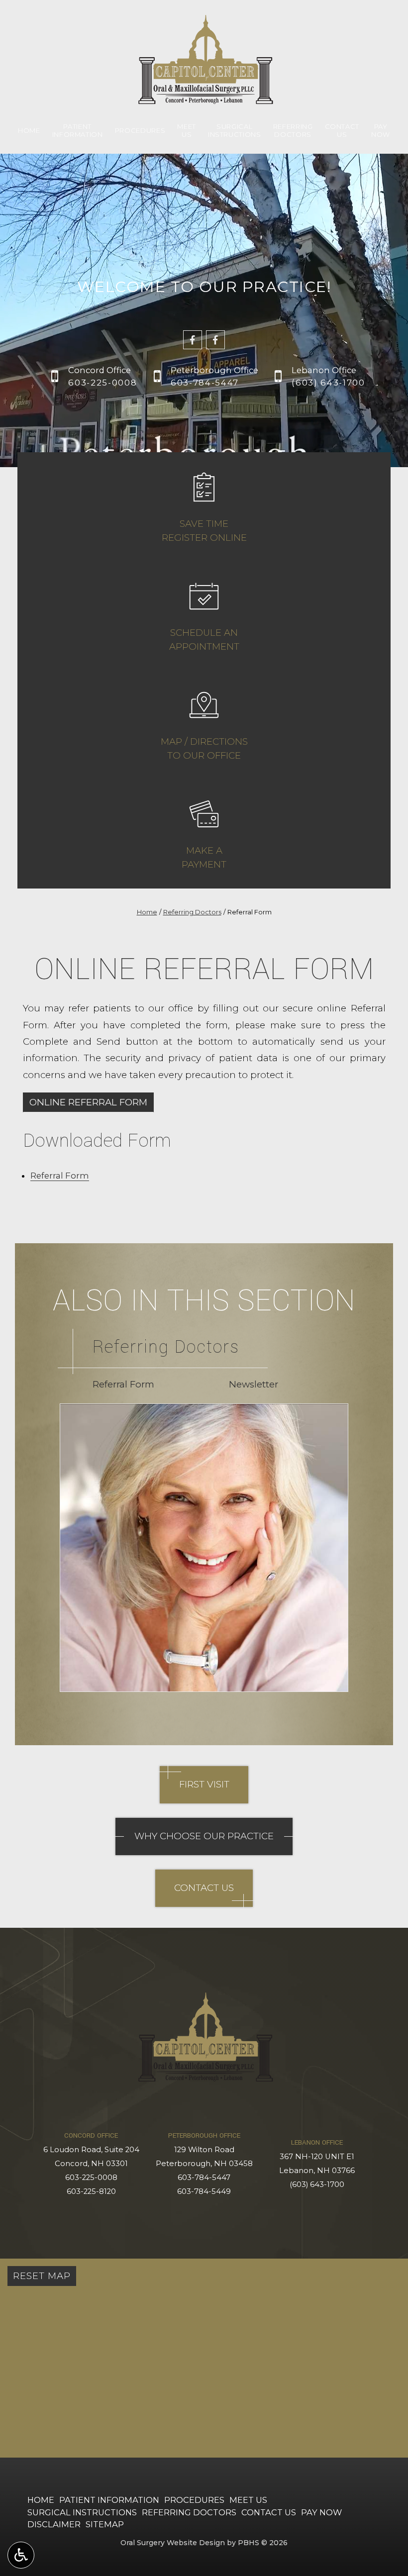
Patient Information (109, 2500)
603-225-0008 (91, 2178)
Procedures (140, 130)
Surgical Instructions (82, 2512)
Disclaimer (54, 2524)
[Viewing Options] (21, 2555)
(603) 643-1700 (317, 2184)
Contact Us (269, 2512)
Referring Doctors (192, 912)
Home (29, 130)
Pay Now (321, 2512)
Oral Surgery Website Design (173, 2543)
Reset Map (42, 2276)
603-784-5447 (204, 2178)
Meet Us (248, 2500)
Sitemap (105, 2524)
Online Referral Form (88, 1102)
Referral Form (60, 1176)
